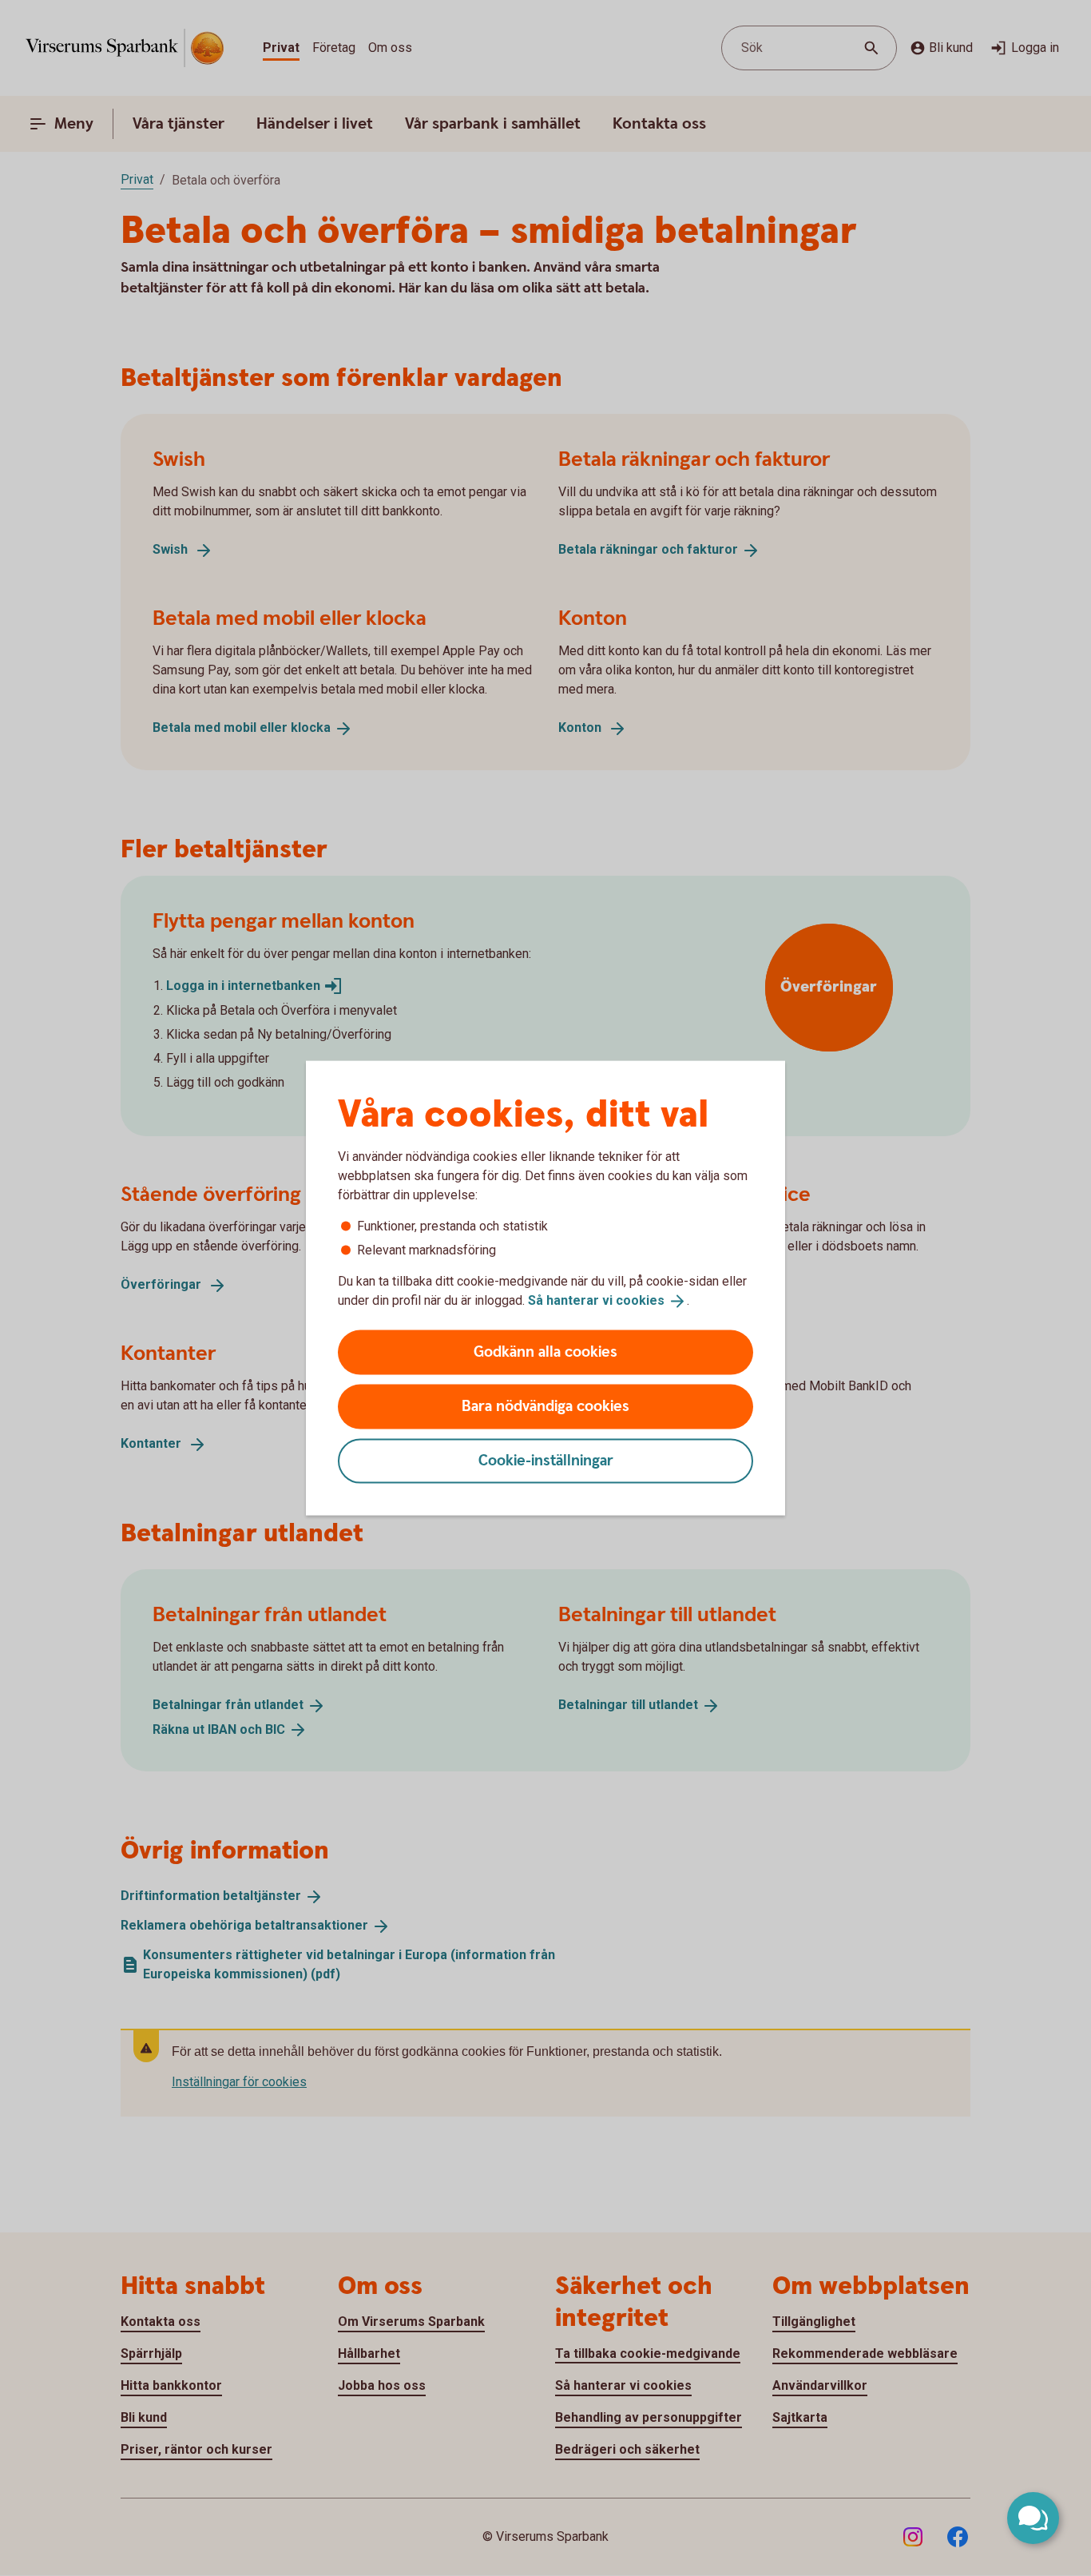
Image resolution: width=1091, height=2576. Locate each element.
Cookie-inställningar (546, 1460)
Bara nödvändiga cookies (545, 1406)
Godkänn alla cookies (545, 1352)
